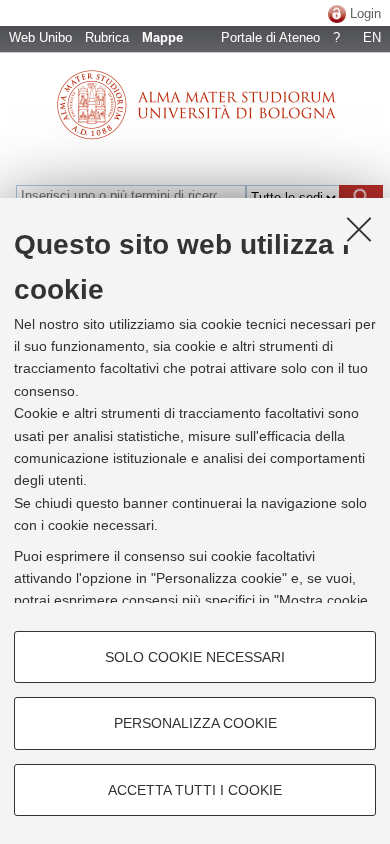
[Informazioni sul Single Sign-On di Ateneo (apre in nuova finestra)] (337, 13)
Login (365, 13)
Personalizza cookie (195, 723)
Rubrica (107, 37)
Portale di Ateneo (270, 37)
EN (372, 37)
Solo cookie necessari (195, 657)
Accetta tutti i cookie (195, 790)
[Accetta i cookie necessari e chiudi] (359, 229)
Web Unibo (40, 37)
